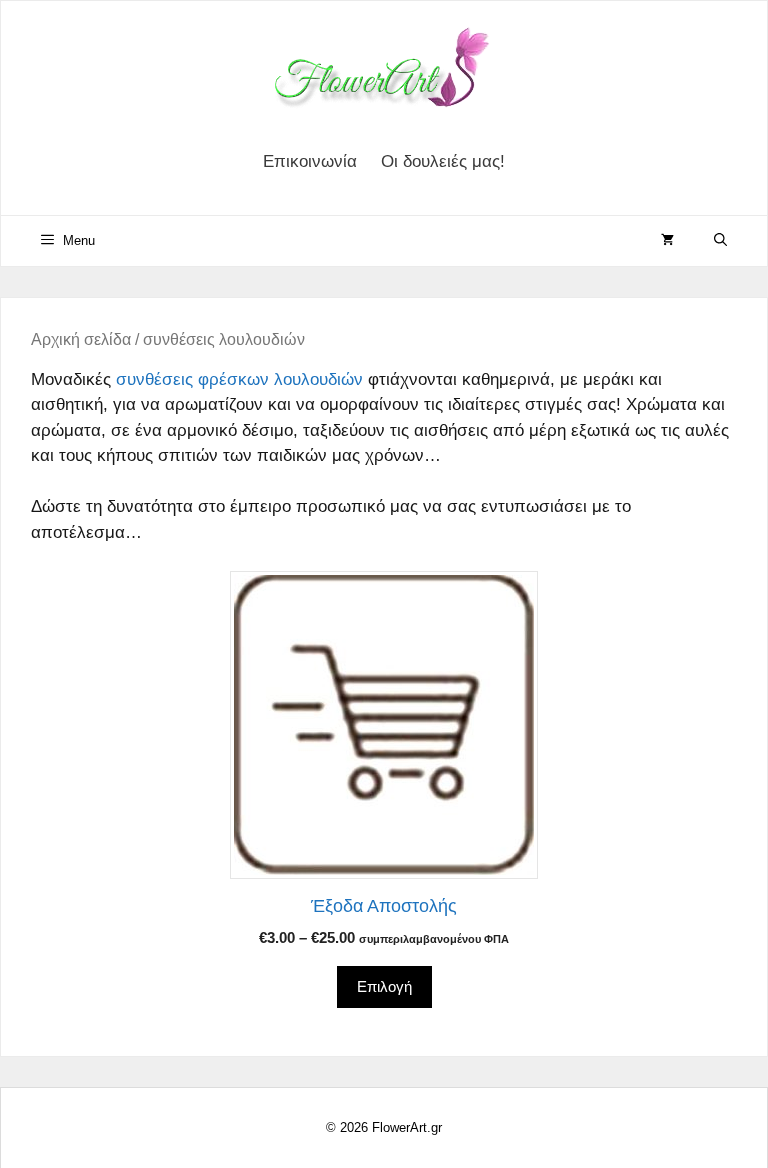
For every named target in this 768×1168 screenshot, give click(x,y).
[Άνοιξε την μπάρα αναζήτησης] (720, 241)
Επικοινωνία (310, 161)
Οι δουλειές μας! (443, 161)
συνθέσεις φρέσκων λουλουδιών (239, 379)
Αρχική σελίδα (81, 339)
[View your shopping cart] (667, 241)
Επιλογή (384, 986)
